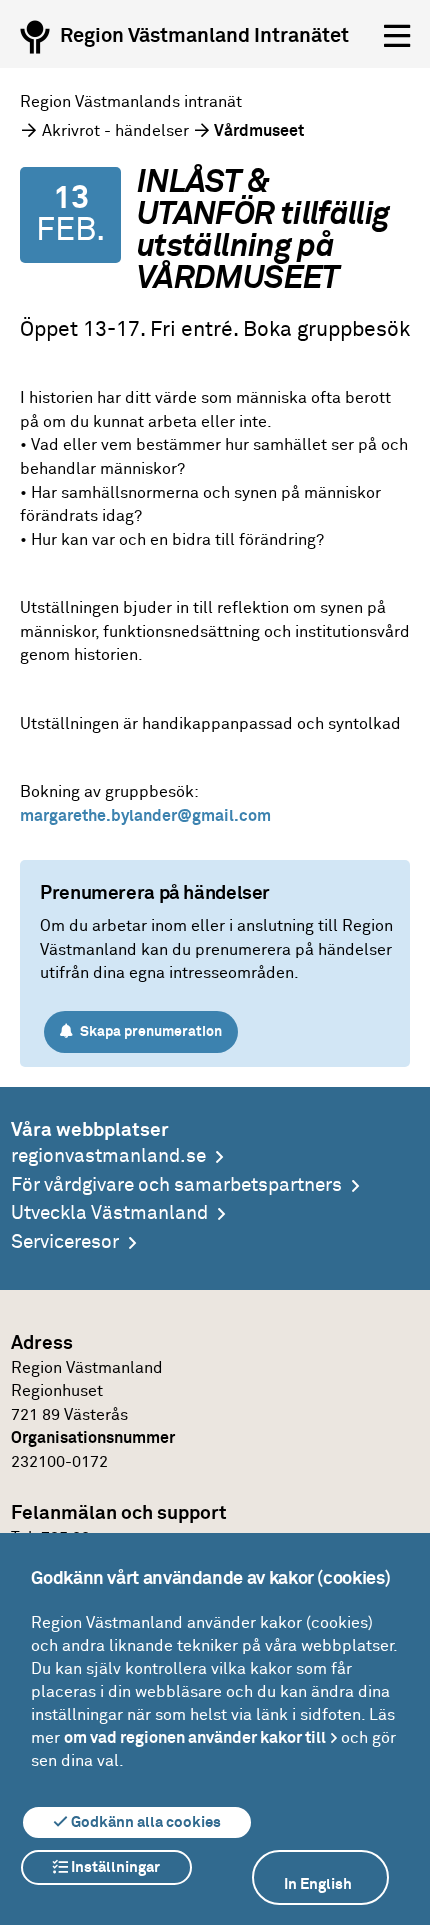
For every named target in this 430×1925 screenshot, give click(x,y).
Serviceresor (65, 1242)
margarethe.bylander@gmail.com (145, 816)
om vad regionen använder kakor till (195, 1738)
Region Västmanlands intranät (131, 102)
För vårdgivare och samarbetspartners (176, 1185)
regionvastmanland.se (108, 1156)
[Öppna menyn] (397, 37)
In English (318, 1884)
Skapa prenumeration (149, 1032)
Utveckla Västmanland (109, 1213)
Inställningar (114, 1867)
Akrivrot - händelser (115, 131)
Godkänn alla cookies (144, 1822)
